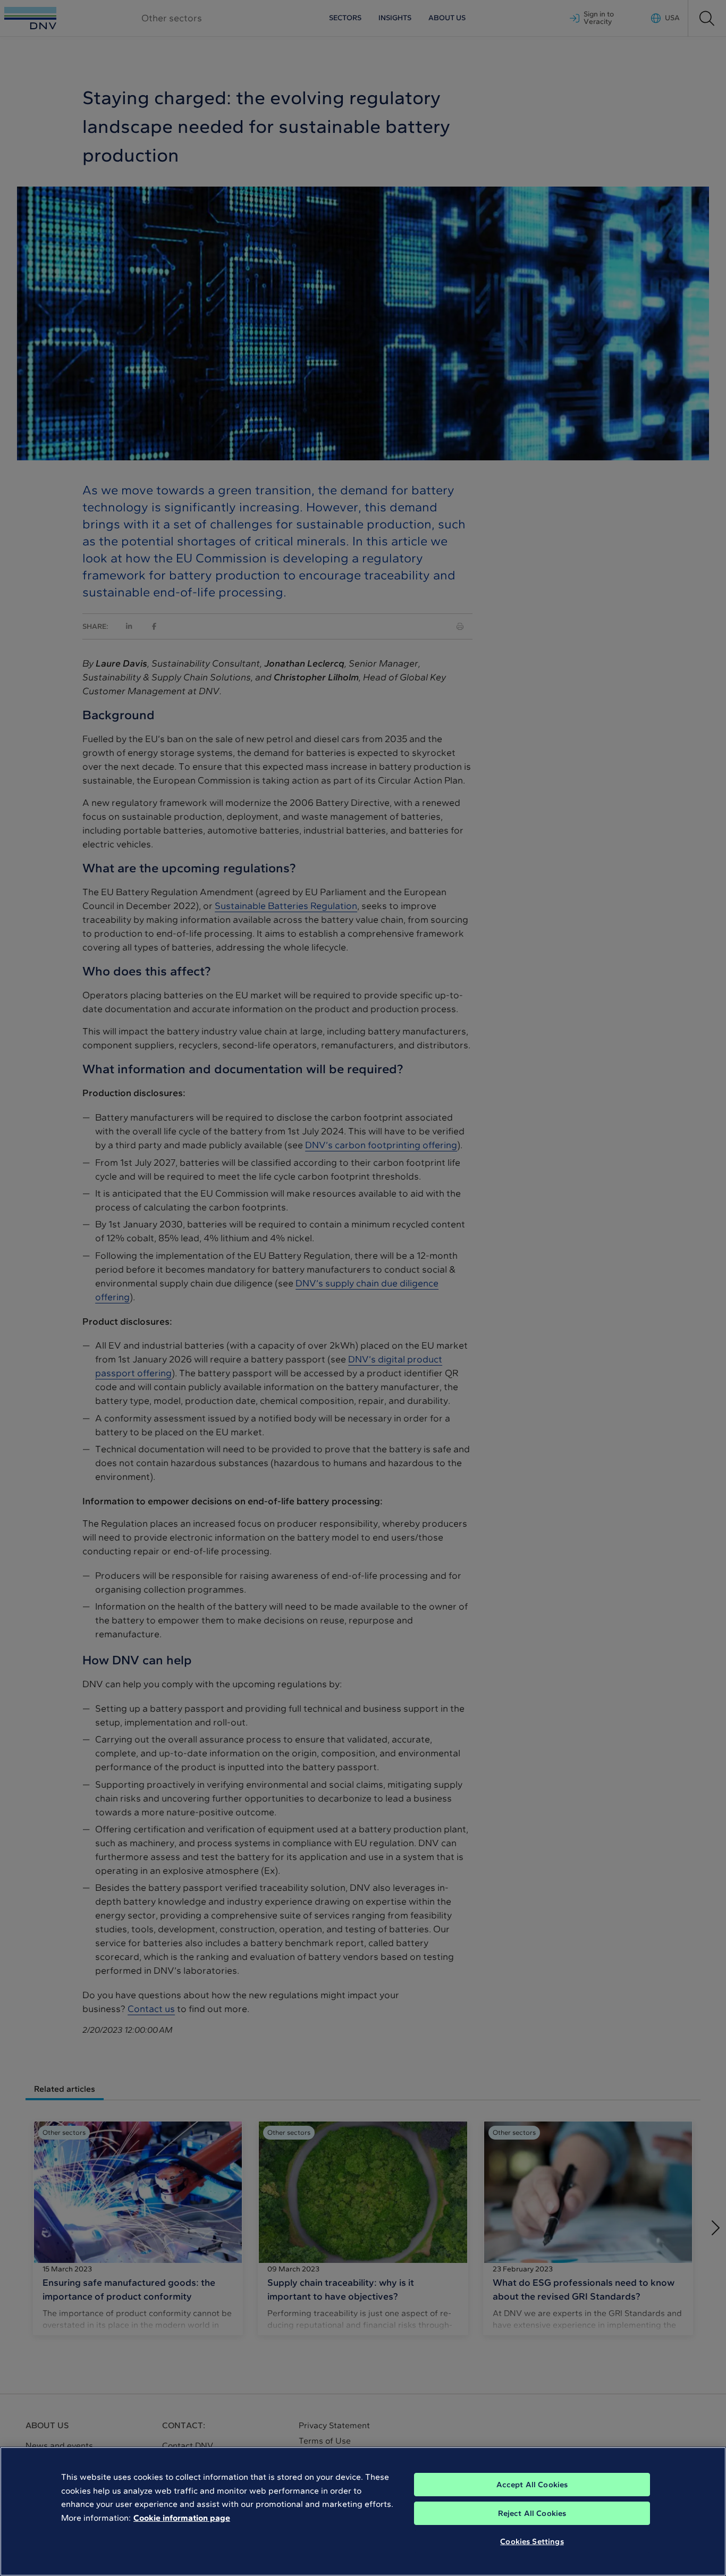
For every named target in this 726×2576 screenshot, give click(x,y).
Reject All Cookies (532, 2513)
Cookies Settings (532, 2541)
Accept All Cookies (532, 2485)
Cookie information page (182, 2518)
